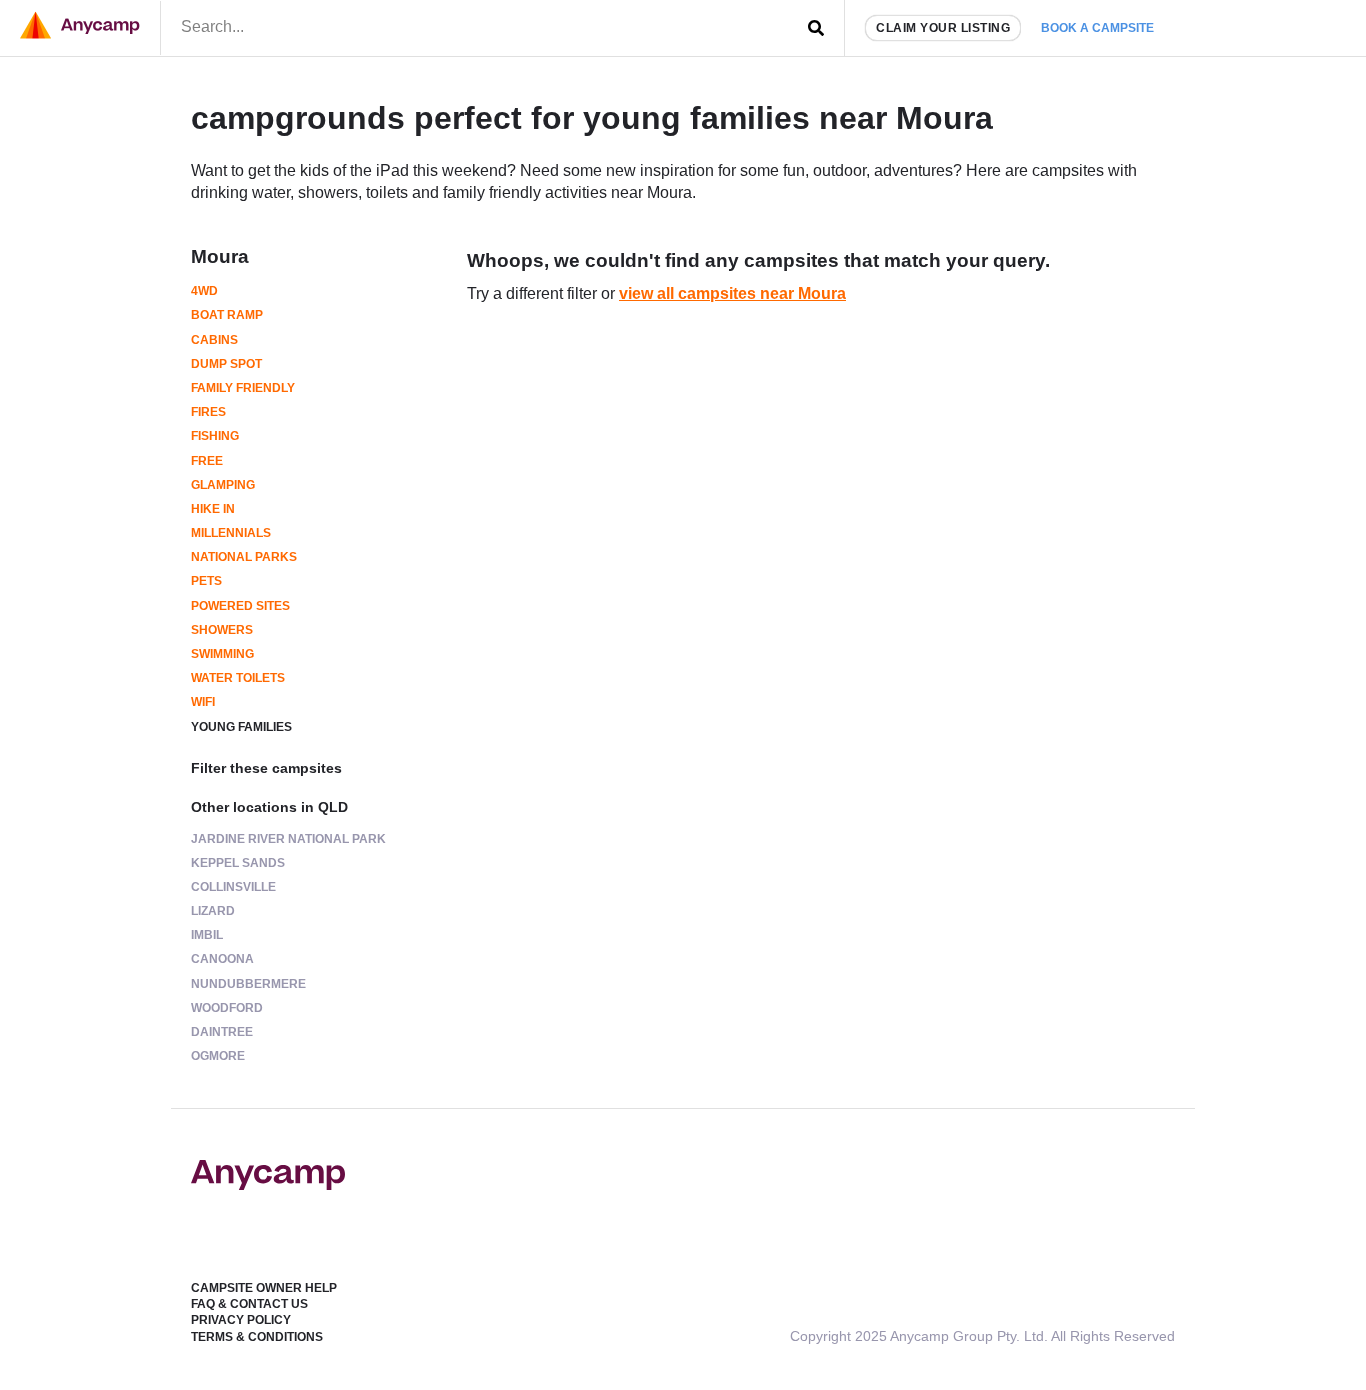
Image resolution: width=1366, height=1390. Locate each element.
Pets (206, 581)
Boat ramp (227, 315)
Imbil (207, 935)
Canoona (222, 959)
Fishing (215, 436)
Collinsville (233, 887)
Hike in (213, 509)
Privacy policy (241, 1320)
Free (207, 461)
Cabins (214, 340)
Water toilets (238, 678)
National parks (244, 557)
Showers (222, 630)
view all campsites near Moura (732, 293)
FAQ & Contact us (249, 1304)
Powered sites (240, 606)
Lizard (213, 911)
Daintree (222, 1032)
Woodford (227, 1008)
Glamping (223, 485)
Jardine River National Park (288, 839)
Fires (208, 412)
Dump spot (226, 364)
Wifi (203, 702)
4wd (204, 291)
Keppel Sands (238, 863)
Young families (241, 727)
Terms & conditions (257, 1337)
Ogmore (218, 1056)
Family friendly (243, 388)
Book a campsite (1097, 28)
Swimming (222, 654)
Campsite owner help (264, 1288)
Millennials (231, 533)
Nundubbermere (248, 984)
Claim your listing (943, 28)
